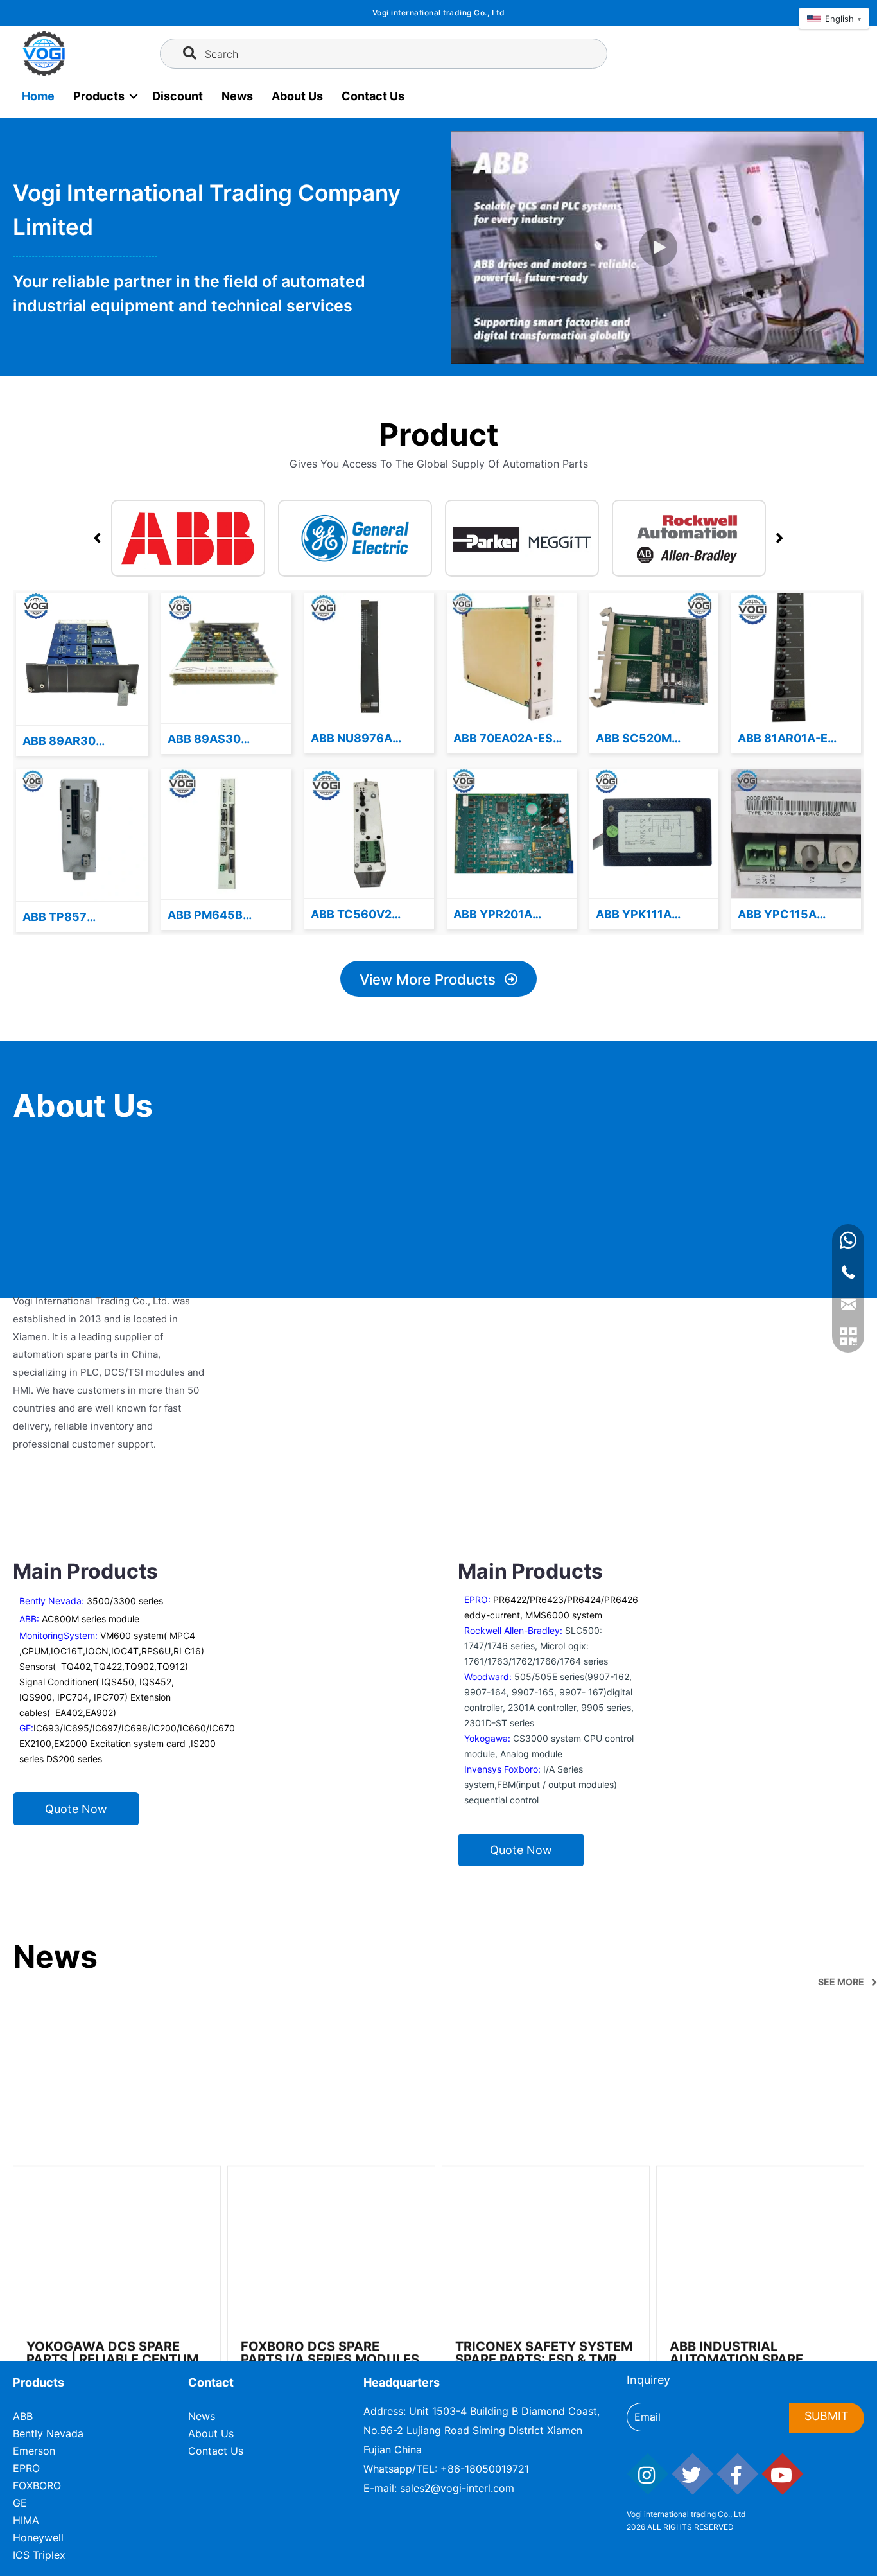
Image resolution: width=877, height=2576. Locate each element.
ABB (23, 2416)
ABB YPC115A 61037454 (777, 915)
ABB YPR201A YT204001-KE (493, 915)
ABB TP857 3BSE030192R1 (66, 918)
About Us (297, 96)
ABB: (79, 1619)
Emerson (34, 2451)
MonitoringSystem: (60, 1635)
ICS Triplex (39, 2555)
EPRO (26, 2468)
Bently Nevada (48, 2433)
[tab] (188, 538)
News (237, 96)
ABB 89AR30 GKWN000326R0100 (82, 742)
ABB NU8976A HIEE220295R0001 (364, 739)
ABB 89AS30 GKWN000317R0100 (226, 740)
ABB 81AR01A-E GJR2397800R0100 (794, 739)
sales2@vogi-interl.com (457, 2488)
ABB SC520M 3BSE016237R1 (639, 739)
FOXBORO (37, 2485)
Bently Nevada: (91, 1601)
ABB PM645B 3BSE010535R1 (212, 916)
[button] (658, 247)
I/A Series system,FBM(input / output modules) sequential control (541, 1784)
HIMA (26, 2520)
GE (20, 2503)
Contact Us (373, 96)
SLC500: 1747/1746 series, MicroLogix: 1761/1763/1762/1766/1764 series (536, 1646)
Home (38, 96)
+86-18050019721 (485, 2469)
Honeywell (38, 2537)
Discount (178, 96)
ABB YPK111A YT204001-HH (637, 915)
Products (99, 96)
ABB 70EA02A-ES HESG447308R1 (503, 739)
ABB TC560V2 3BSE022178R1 (354, 915)
